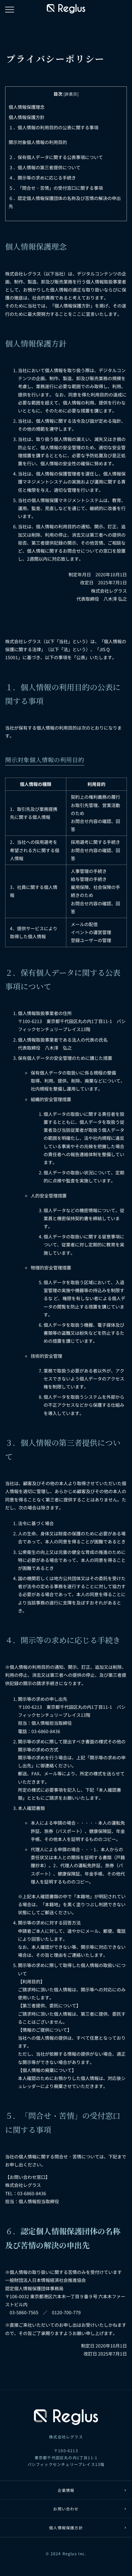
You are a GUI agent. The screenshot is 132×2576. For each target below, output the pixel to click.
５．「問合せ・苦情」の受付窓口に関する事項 (56, 188)
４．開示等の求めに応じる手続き (42, 178)
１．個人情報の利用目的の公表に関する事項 (54, 127)
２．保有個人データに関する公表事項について (56, 157)
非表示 (71, 94)
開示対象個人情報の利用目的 (38, 142)
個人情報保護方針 (27, 117)
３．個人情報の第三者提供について (45, 167)
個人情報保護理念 (27, 107)
